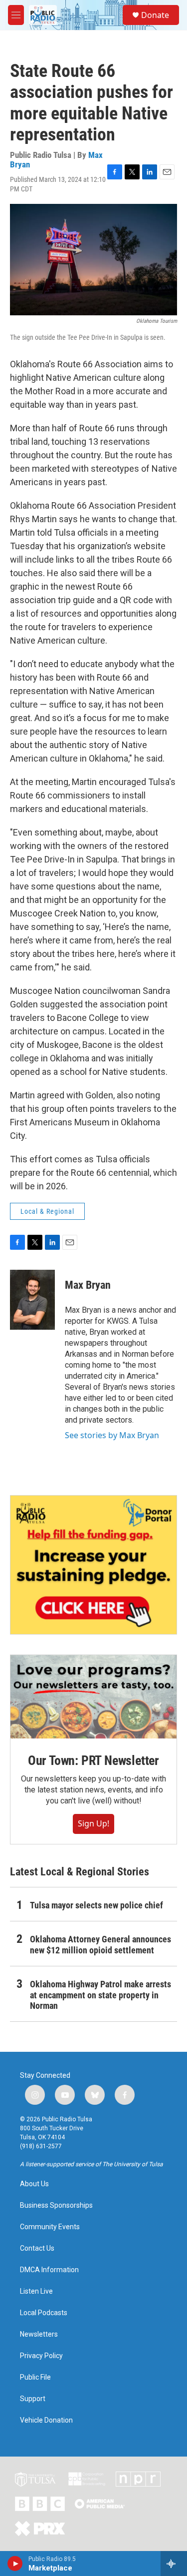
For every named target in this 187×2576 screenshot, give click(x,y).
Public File (35, 2377)
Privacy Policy (41, 2356)
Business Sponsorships (56, 2205)
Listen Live (36, 2291)
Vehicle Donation (46, 2420)
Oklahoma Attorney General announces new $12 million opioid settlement (100, 1945)
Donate (155, 15)
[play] (15, 2564)
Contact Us (37, 2248)
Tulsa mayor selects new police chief (96, 1905)
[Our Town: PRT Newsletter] (93, 1697)
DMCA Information (49, 2270)
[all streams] (174, 2564)
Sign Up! (93, 1823)
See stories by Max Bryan (112, 1435)
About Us (34, 2184)
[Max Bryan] (32, 1300)
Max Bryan (88, 1285)
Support (33, 2399)
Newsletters (39, 2334)
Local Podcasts (44, 2313)
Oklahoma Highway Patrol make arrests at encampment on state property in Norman (100, 1995)
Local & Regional (47, 1211)
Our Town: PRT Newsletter (93, 1760)
